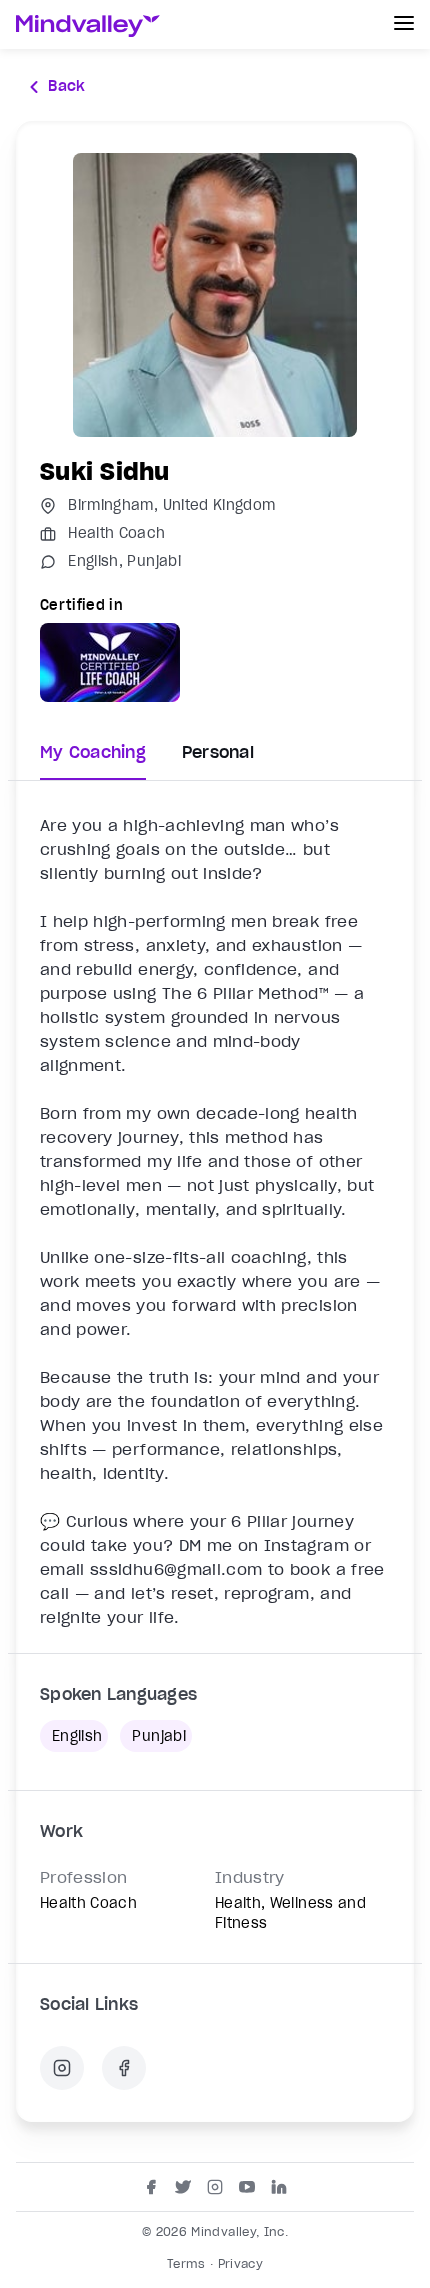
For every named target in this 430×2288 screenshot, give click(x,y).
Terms (186, 2263)
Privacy (240, 2263)
